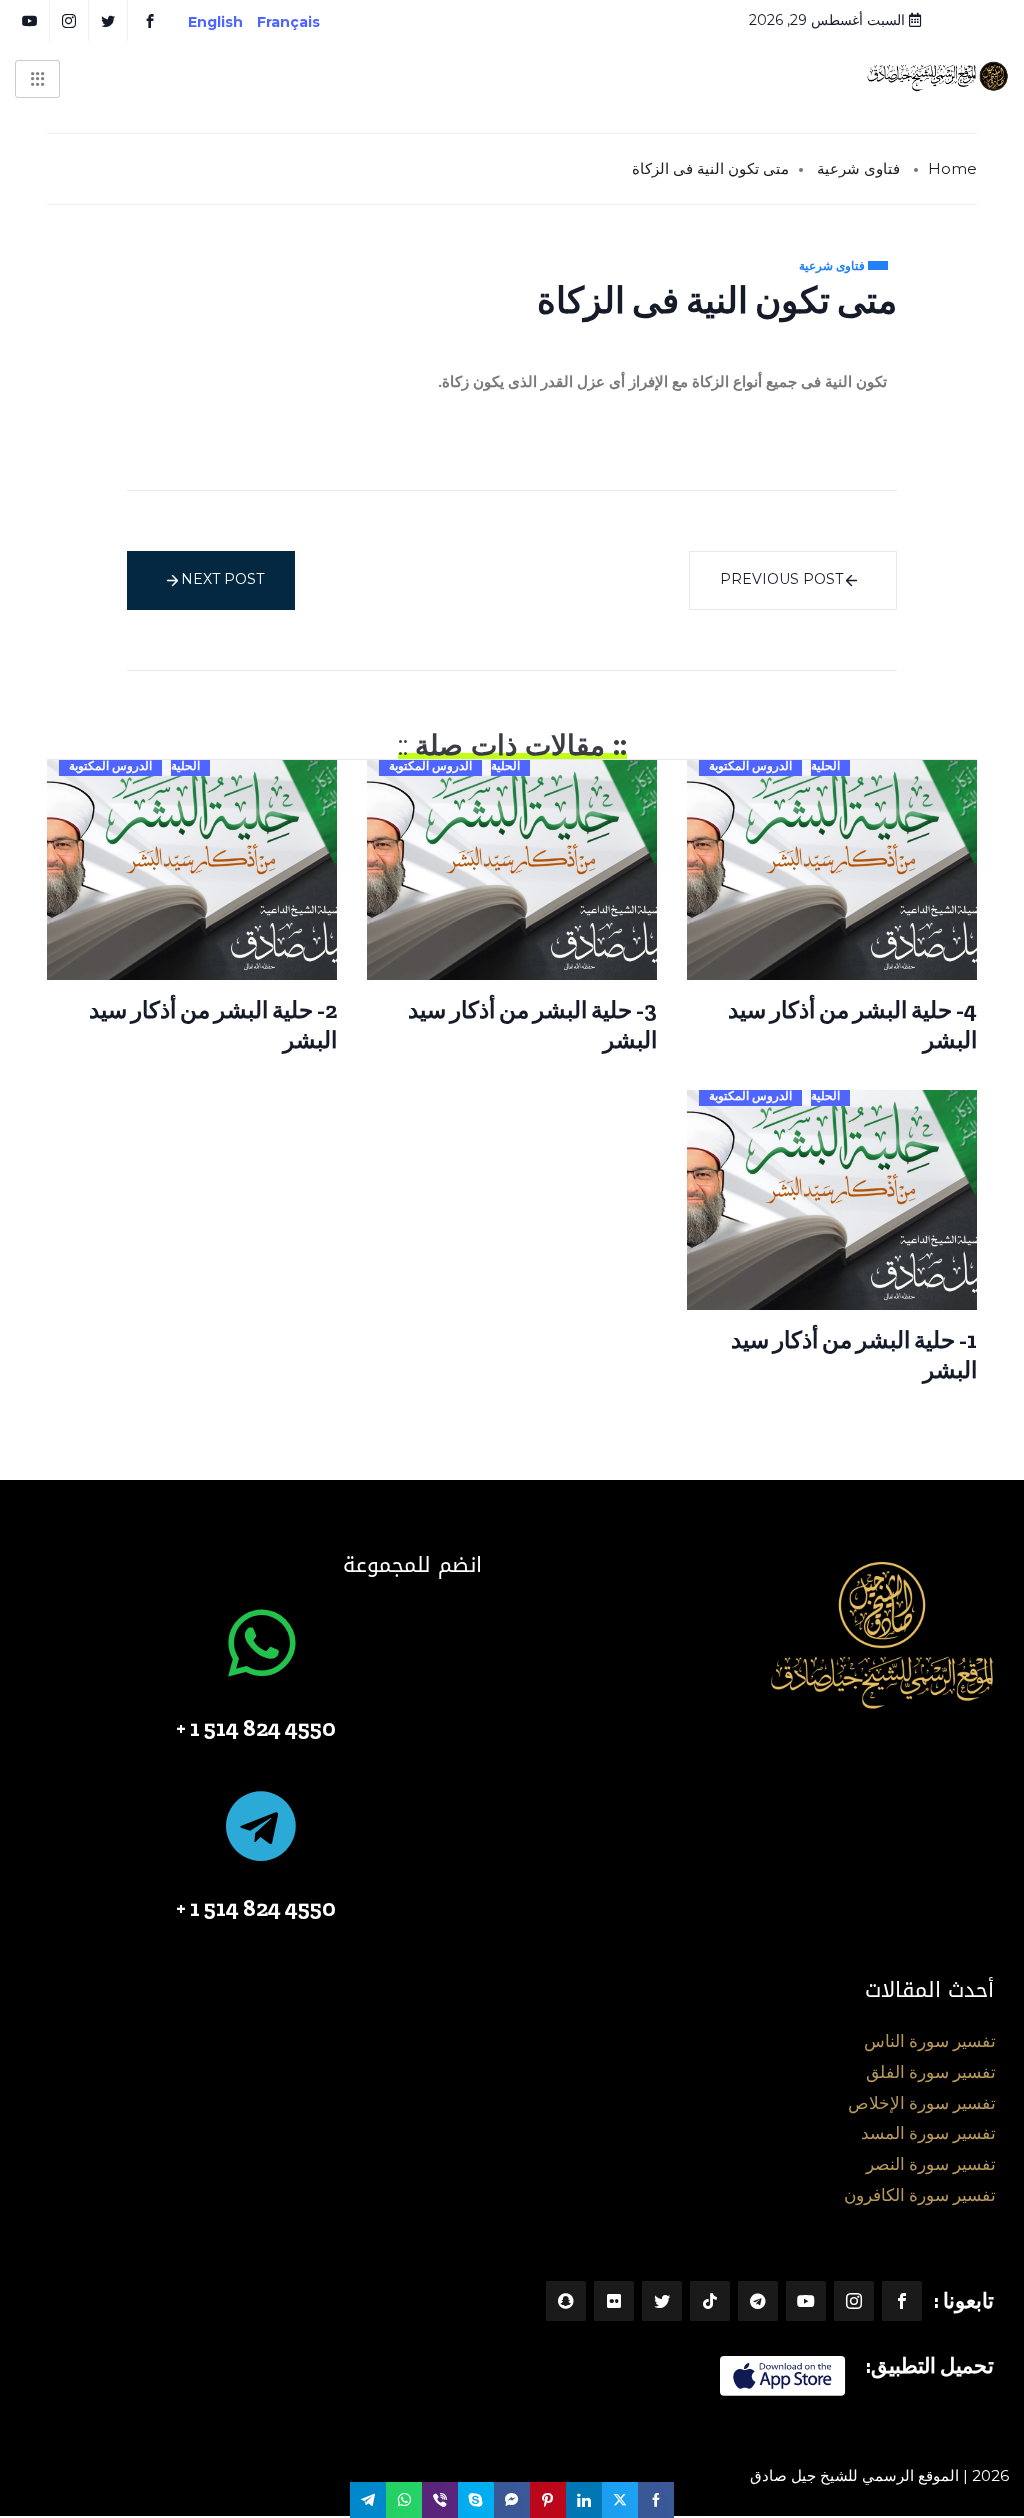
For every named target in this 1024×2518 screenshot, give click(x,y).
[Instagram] (854, 2301)
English (215, 22)
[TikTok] (710, 2301)
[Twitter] (662, 2301)
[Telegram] (758, 2301)
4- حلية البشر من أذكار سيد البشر (852, 1025)
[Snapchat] (566, 2301)
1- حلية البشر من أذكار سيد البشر (854, 1355)
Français (302, 22)
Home (952, 168)
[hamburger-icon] (37, 79)
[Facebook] (902, 2301)
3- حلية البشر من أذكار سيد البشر (532, 1025)
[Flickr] (614, 2301)
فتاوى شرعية (858, 168)
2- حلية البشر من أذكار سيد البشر (213, 1025)
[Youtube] (806, 2301)
